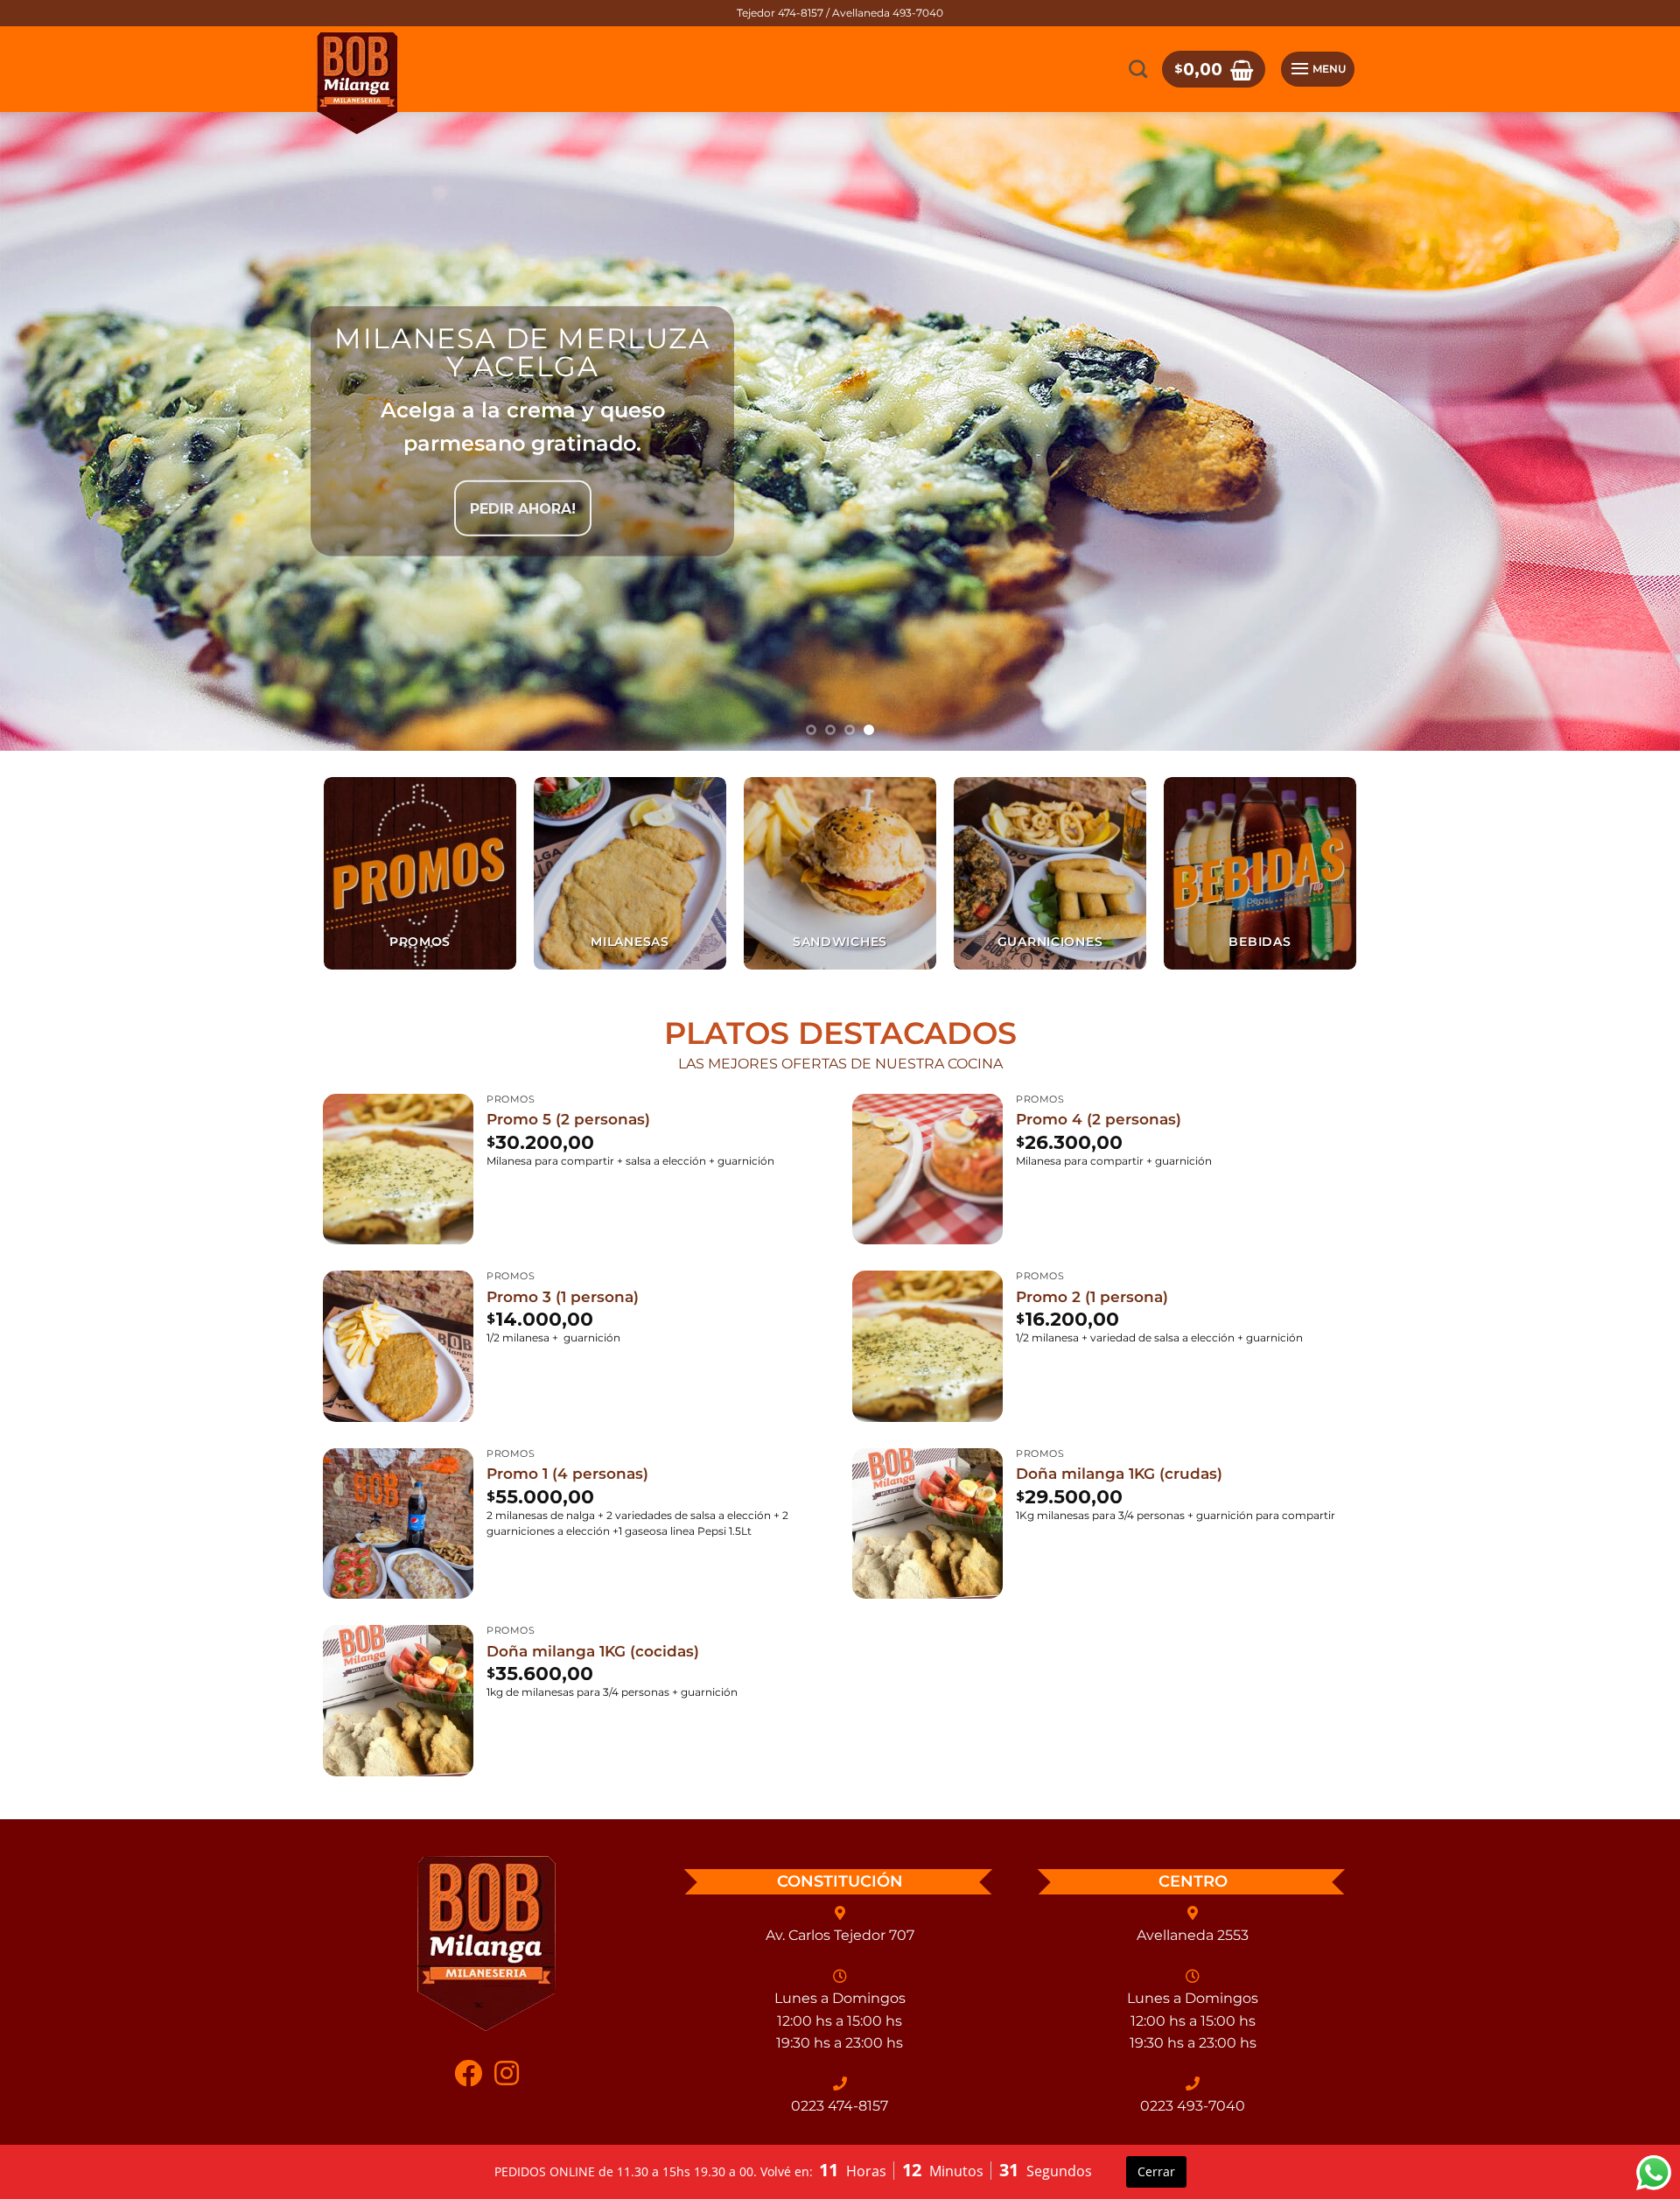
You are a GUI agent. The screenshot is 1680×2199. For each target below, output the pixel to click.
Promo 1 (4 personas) (567, 1473)
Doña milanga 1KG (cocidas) (593, 1651)
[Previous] (56, 431)
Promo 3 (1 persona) (563, 1296)
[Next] (1624, 431)
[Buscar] (1138, 69)
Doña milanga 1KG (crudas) (1119, 1473)
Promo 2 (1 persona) (1092, 1296)
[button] (1214, 70)
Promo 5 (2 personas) (568, 1119)
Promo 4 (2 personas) (1099, 1119)
